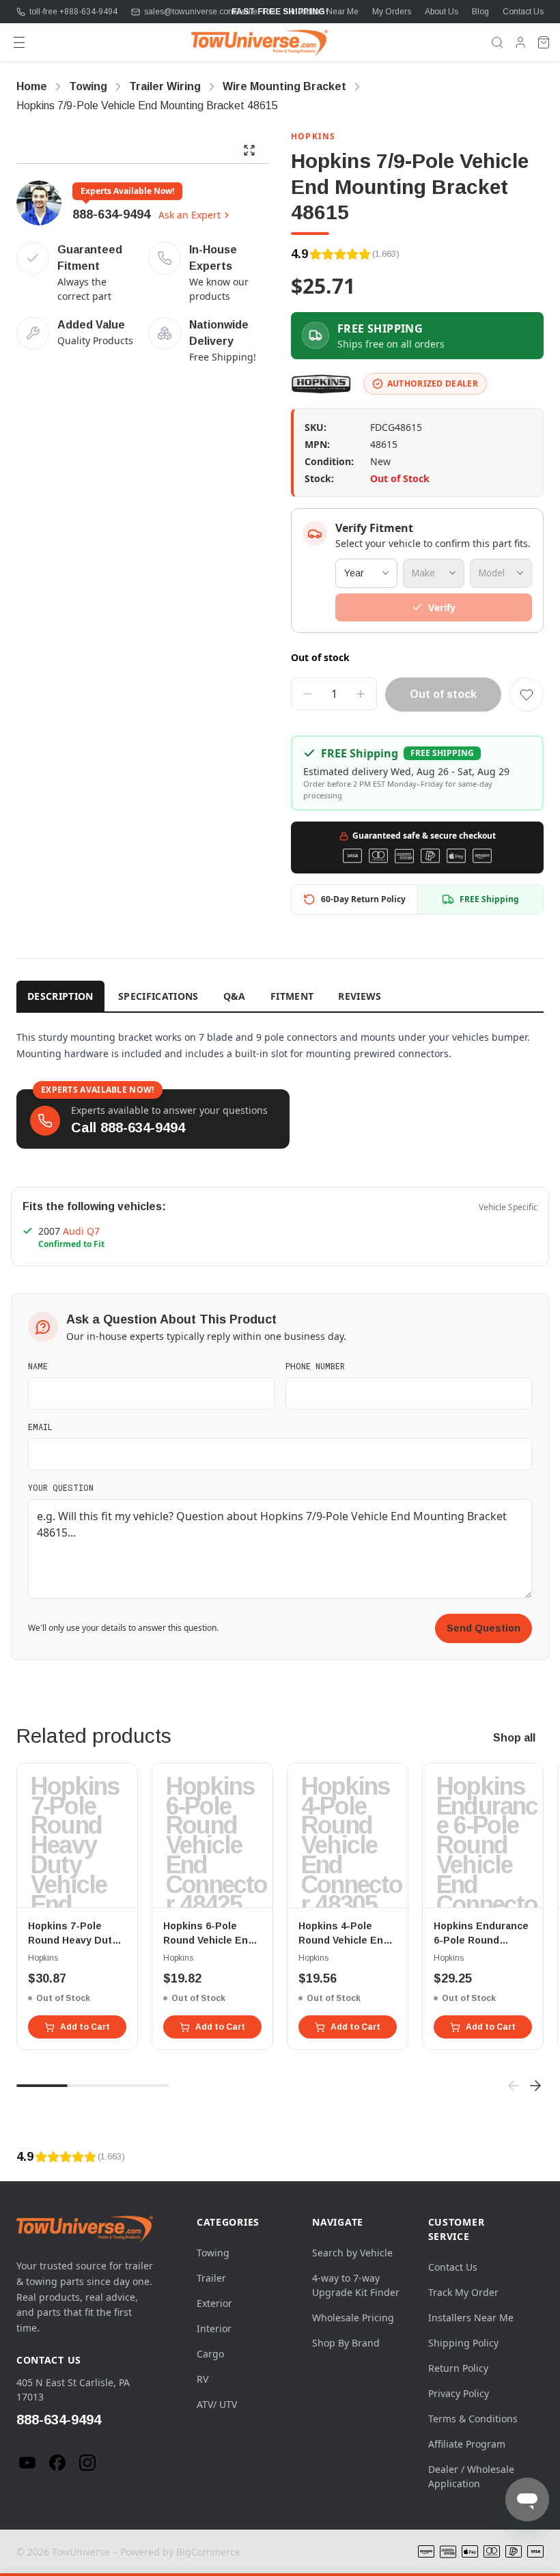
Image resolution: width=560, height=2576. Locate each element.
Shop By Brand (346, 2343)
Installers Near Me (325, 12)
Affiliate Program (467, 2444)
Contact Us (523, 12)
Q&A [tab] (235, 996)
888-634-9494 (111, 214)
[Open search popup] (497, 42)
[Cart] (544, 42)
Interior (214, 2328)
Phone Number (315, 1366)
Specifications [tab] (158, 996)
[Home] (260, 42)
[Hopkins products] (322, 384)
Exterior (214, 2303)
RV (202, 2379)
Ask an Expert (190, 215)
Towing (213, 2253)
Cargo (210, 2354)
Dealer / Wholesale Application (471, 2476)
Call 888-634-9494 (128, 1128)
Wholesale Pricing (353, 2318)
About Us (442, 12)
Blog (480, 12)
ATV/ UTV (217, 2404)
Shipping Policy (463, 2343)
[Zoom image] (249, 150)
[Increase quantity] (361, 694)
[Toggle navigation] (19, 42)
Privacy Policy (459, 2393)
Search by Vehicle (352, 2253)
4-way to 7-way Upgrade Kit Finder (356, 2285)
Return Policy (458, 2368)
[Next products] (535, 2086)
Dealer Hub (256, 12)
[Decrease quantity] (307, 694)
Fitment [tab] (292, 996)
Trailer (211, 2278)
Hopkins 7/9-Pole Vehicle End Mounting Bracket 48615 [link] (147, 106)
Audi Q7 (81, 1231)
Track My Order (463, 2292)
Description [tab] (60, 996)
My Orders (392, 12)
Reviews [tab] (360, 996)
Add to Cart (85, 2027)
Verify (442, 607)
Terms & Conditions (473, 2419)
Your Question (61, 1487)
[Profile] (520, 42)
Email (40, 1427)
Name (38, 1366)
